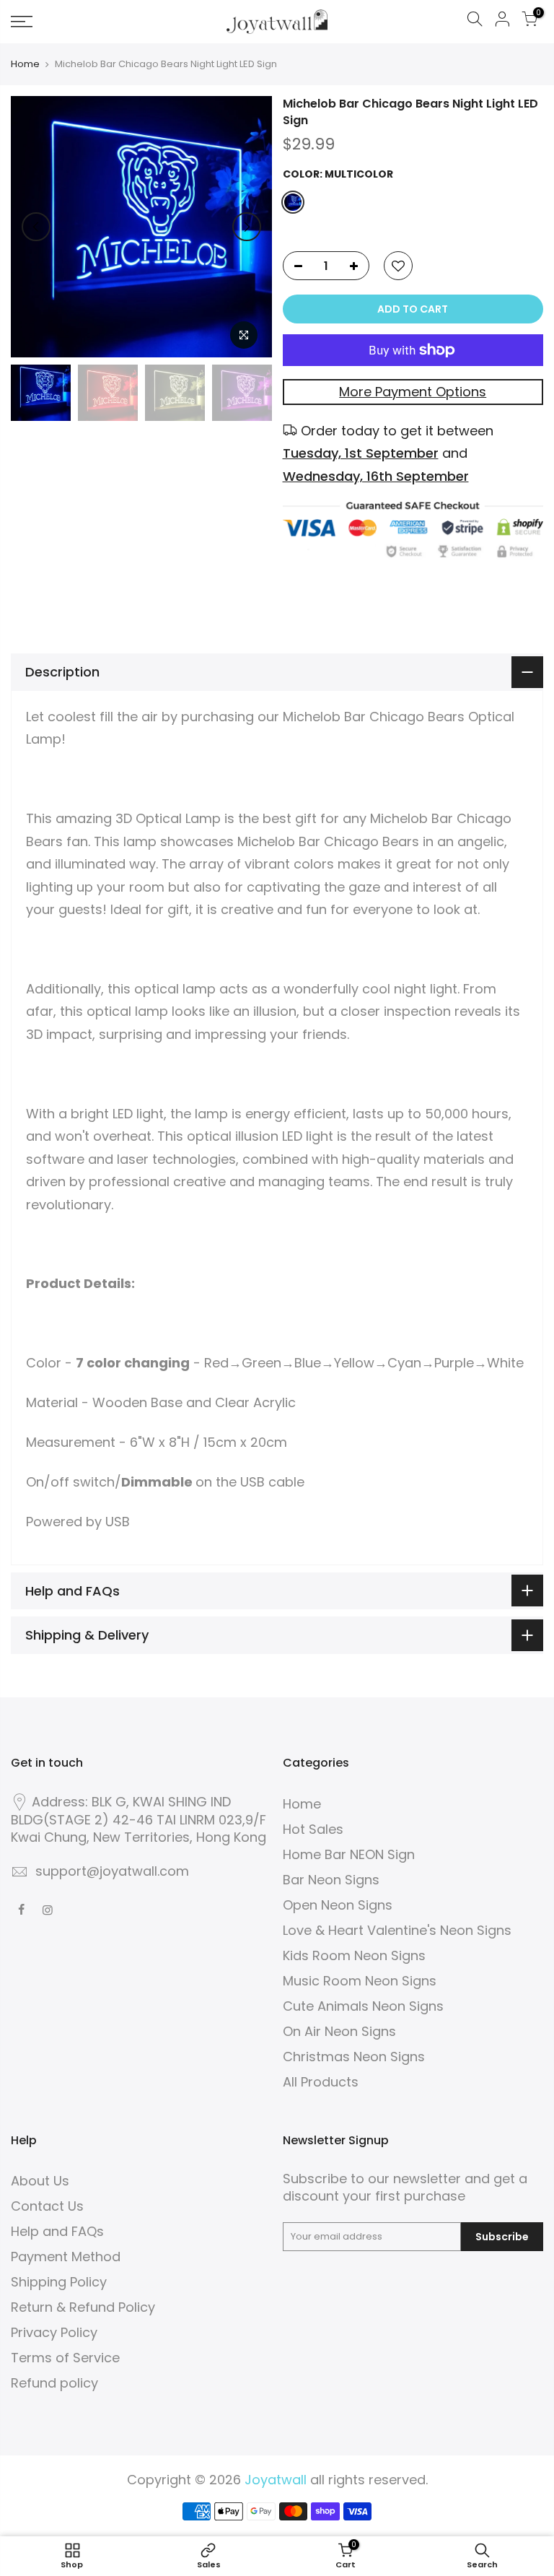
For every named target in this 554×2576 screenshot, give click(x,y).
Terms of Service (65, 2358)
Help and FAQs (57, 2231)
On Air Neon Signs (339, 2031)
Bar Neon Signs (331, 1880)
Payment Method (66, 2257)
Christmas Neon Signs (354, 2057)
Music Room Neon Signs (360, 1981)
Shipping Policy (59, 2282)
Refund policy (54, 2383)
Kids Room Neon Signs (354, 1955)
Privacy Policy (54, 2332)
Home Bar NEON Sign (349, 1854)
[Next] (247, 227)
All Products (321, 2082)
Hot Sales (313, 1829)
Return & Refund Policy (83, 2307)
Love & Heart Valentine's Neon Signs (397, 1930)
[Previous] (36, 227)
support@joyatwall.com (112, 1871)
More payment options (413, 392)
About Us (40, 2181)
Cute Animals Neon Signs (363, 2006)
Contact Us (47, 2206)
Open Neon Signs (338, 1905)
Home (25, 64)
